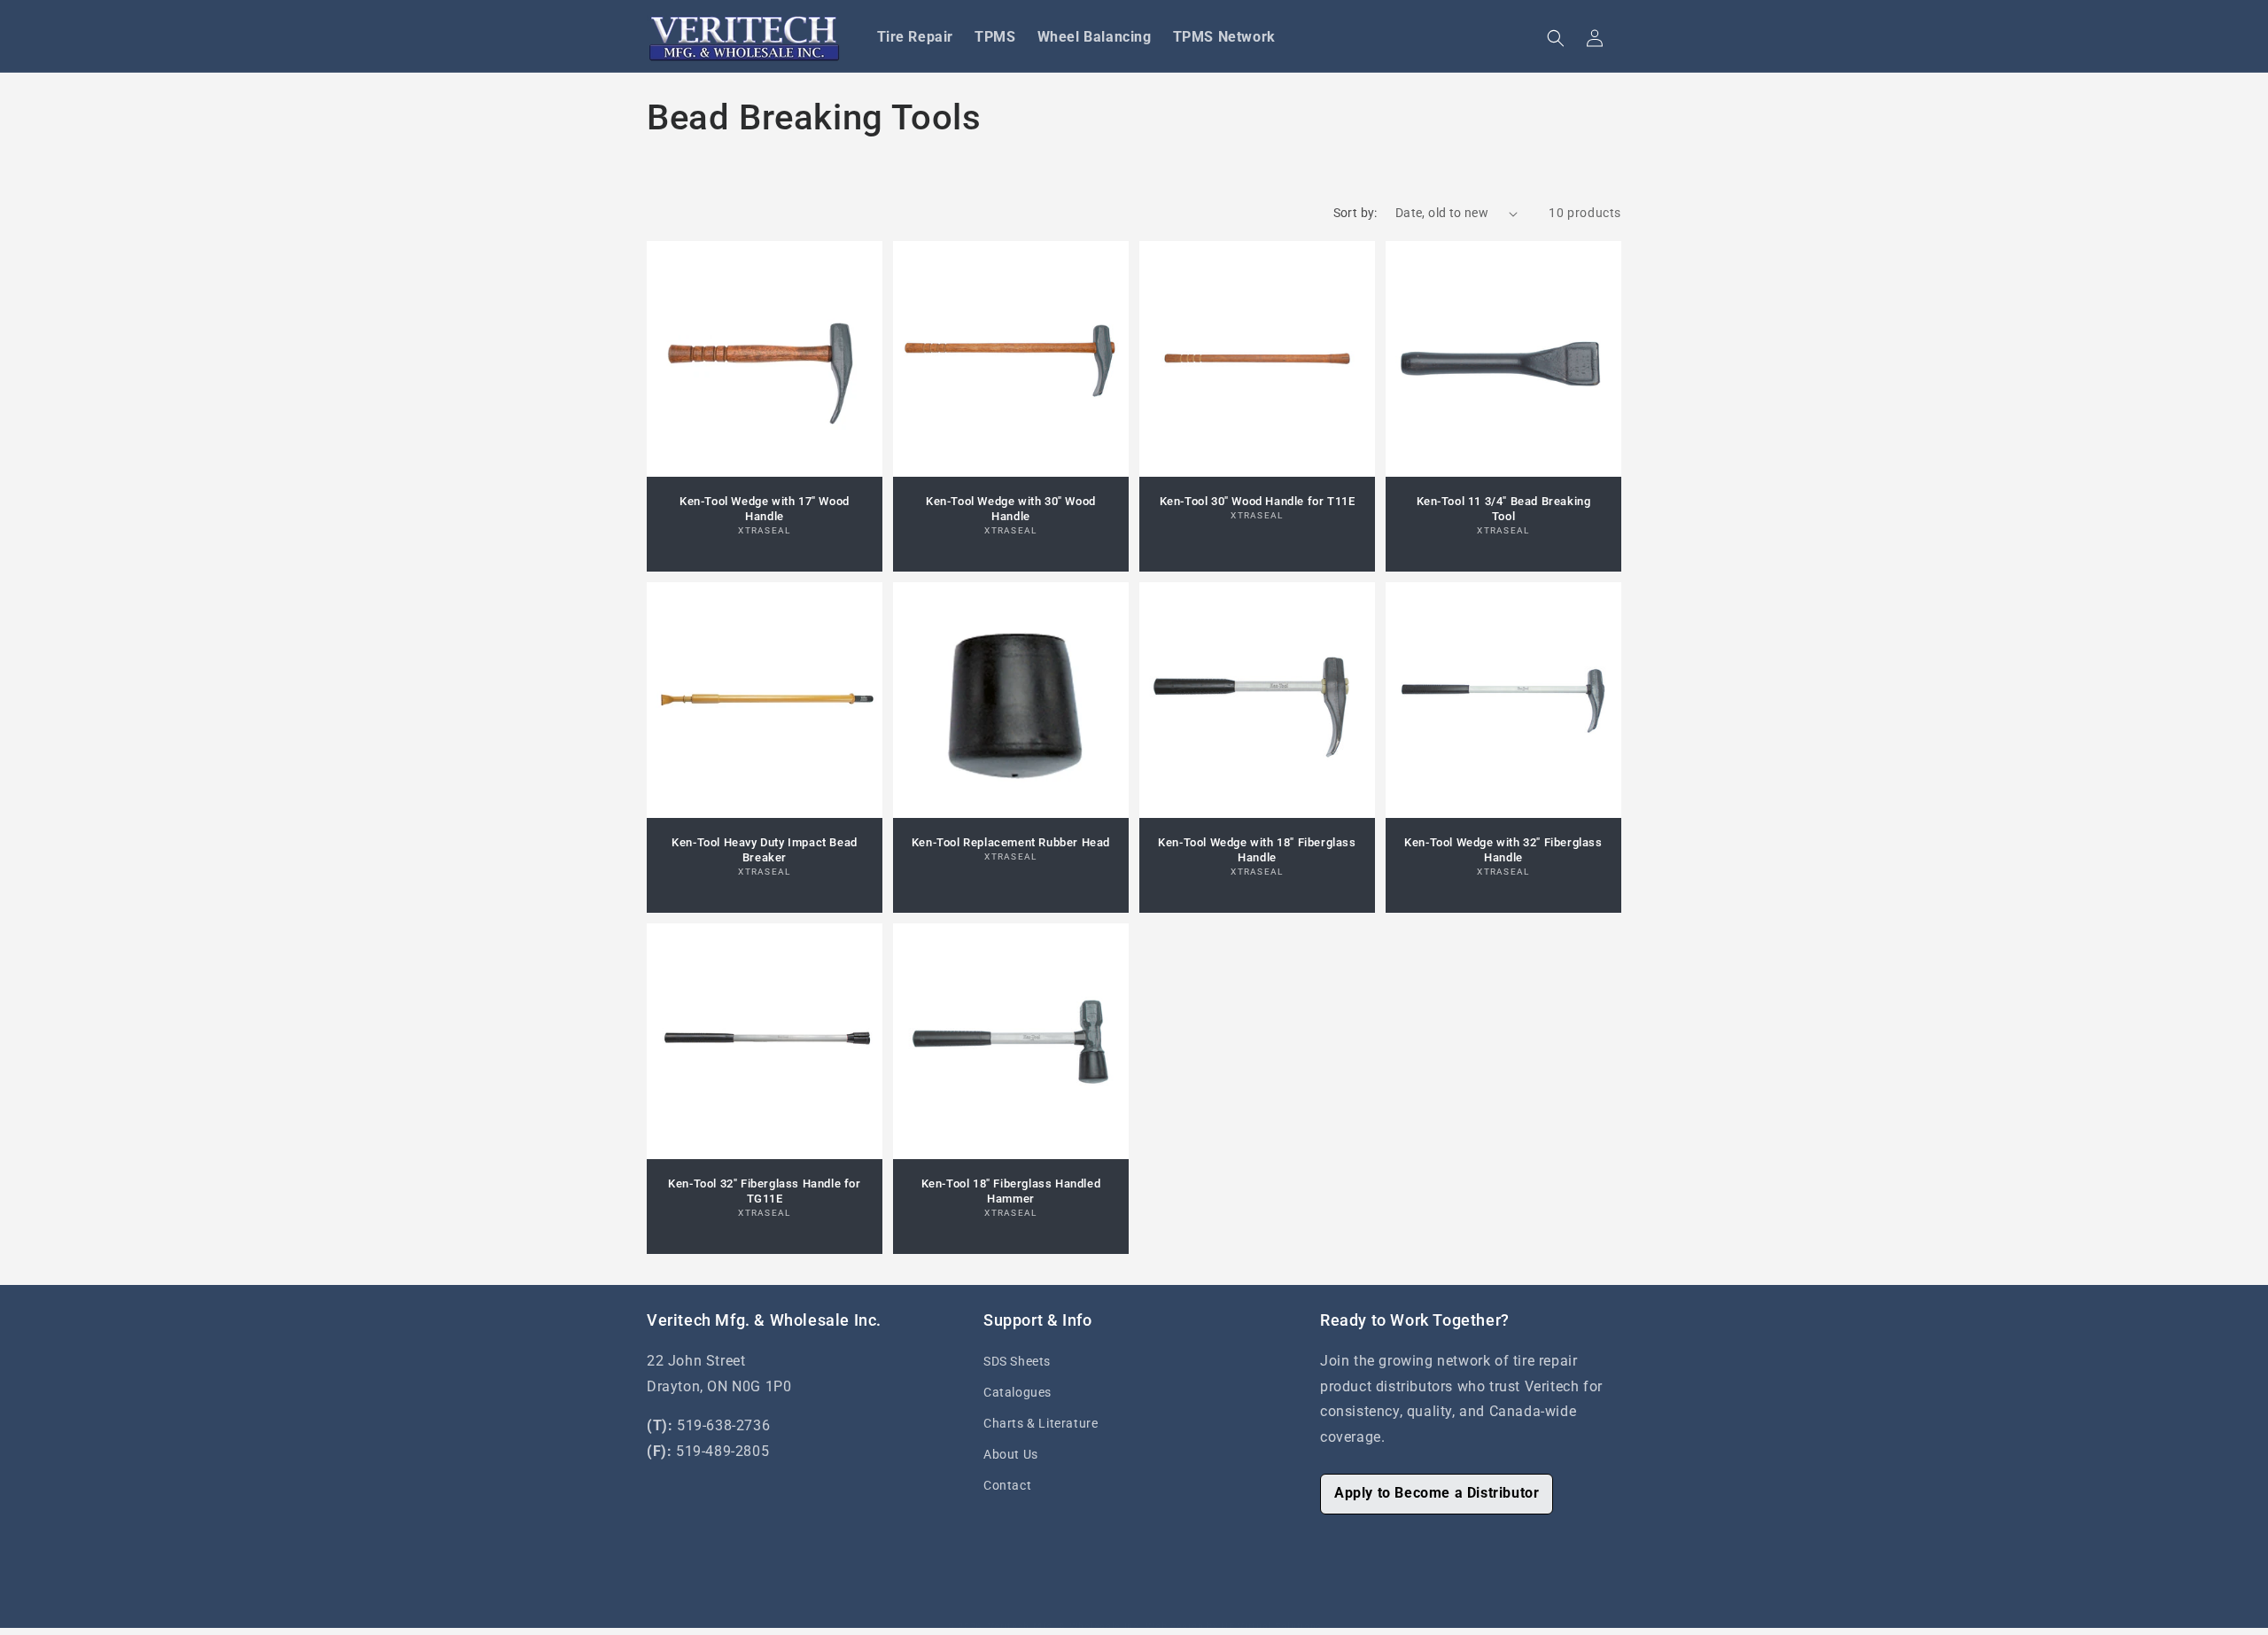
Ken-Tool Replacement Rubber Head (1011, 842)
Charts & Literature (1041, 1423)
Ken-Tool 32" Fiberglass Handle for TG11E (764, 1191)
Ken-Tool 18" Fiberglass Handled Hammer (1011, 1191)
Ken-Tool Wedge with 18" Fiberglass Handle (1257, 850)
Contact (1007, 1485)
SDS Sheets (1017, 1361)
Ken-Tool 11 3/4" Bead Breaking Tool (1504, 509)
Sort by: (1355, 213)
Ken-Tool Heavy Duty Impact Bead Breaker (765, 850)
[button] (1556, 38)
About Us (1011, 1454)
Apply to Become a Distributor (1437, 1493)
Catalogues (1017, 1392)
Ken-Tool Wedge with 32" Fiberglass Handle (1503, 850)
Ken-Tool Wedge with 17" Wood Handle (765, 509)
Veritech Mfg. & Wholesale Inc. (1065, 1627)
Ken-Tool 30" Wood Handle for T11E (1258, 501)
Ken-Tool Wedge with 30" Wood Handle (1011, 509)
